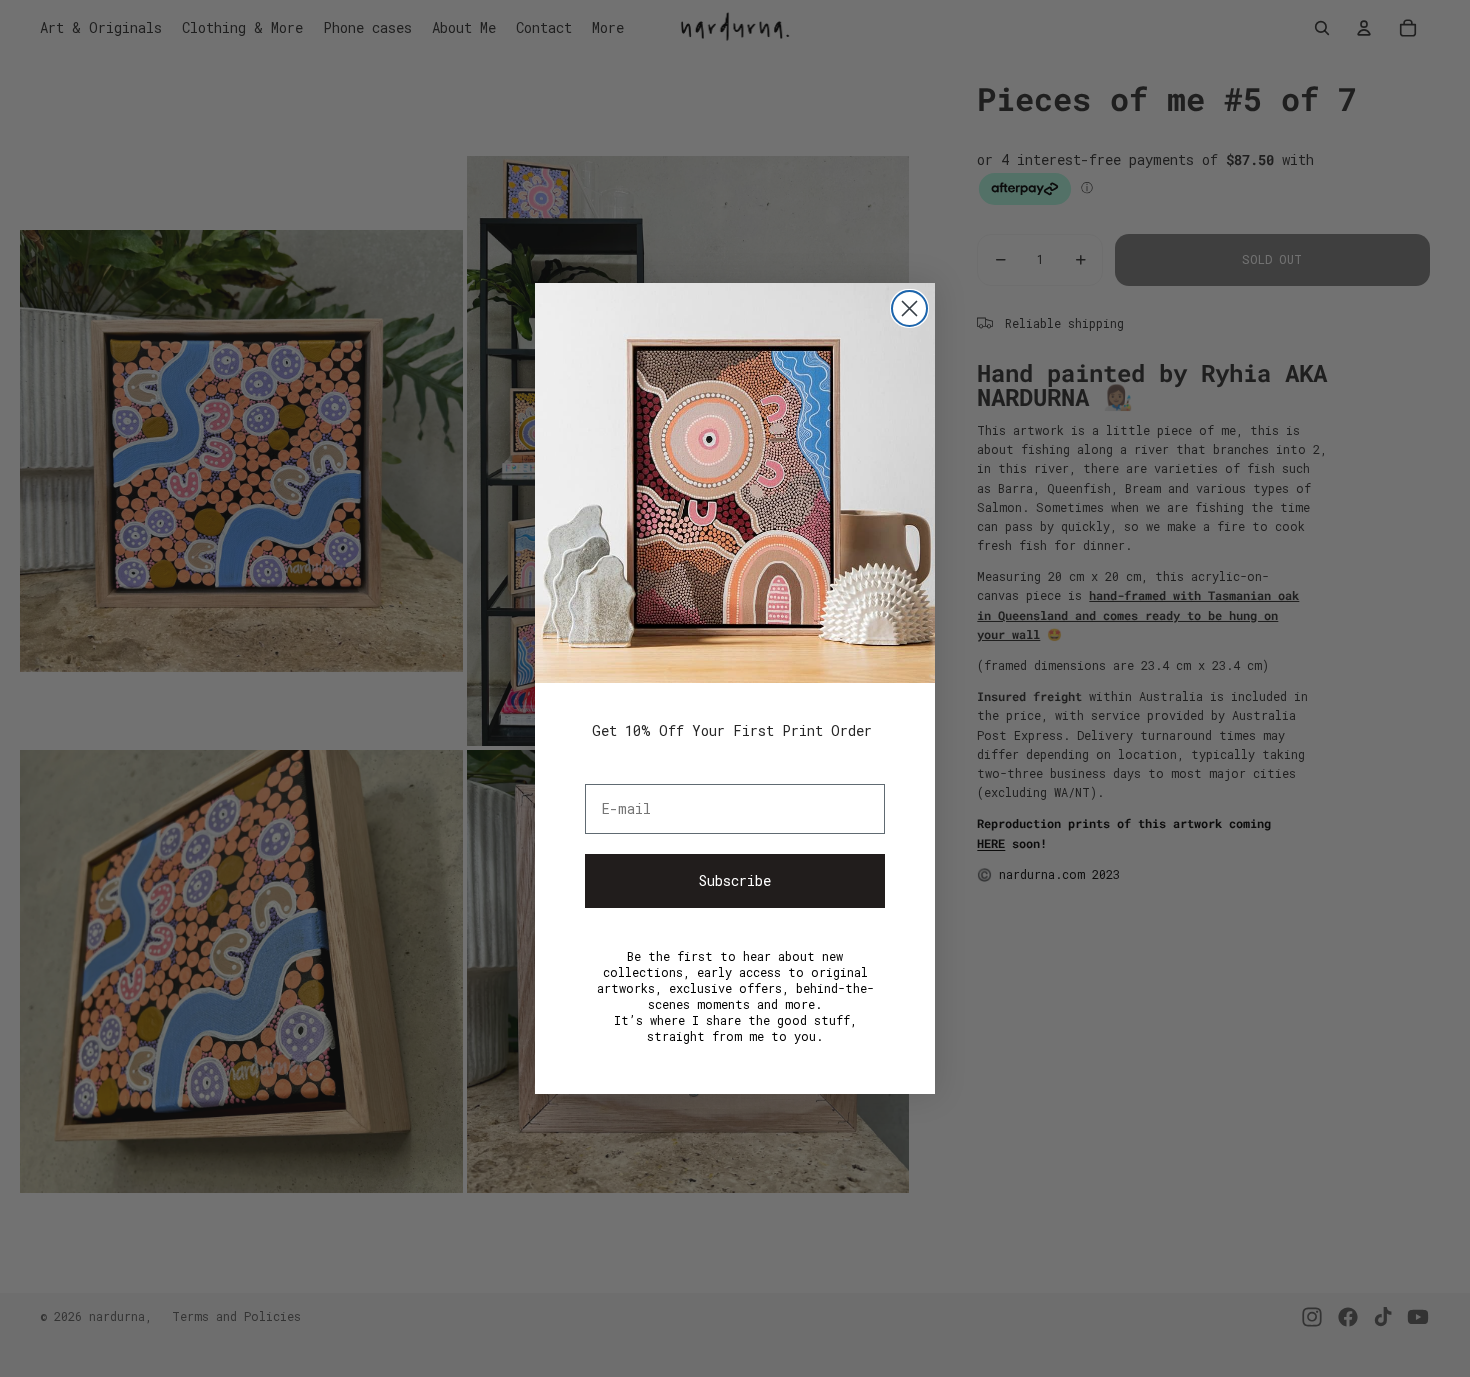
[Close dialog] (909, 308)
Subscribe (735, 880)
